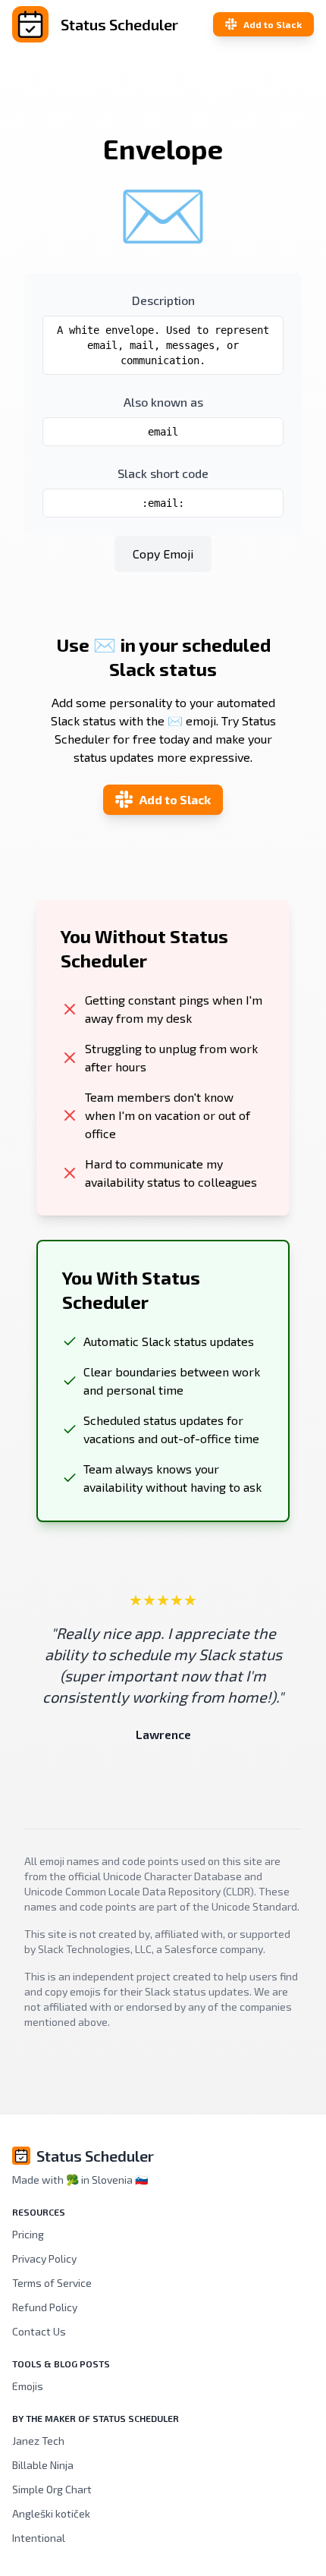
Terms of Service (52, 2283)
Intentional (39, 2538)
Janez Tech (38, 2441)
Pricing (28, 2234)
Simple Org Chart (52, 2489)
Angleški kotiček (51, 2513)
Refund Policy (45, 2307)
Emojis (28, 2386)
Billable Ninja (43, 2465)
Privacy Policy (44, 2258)
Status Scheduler (95, 2156)
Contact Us (39, 2331)
